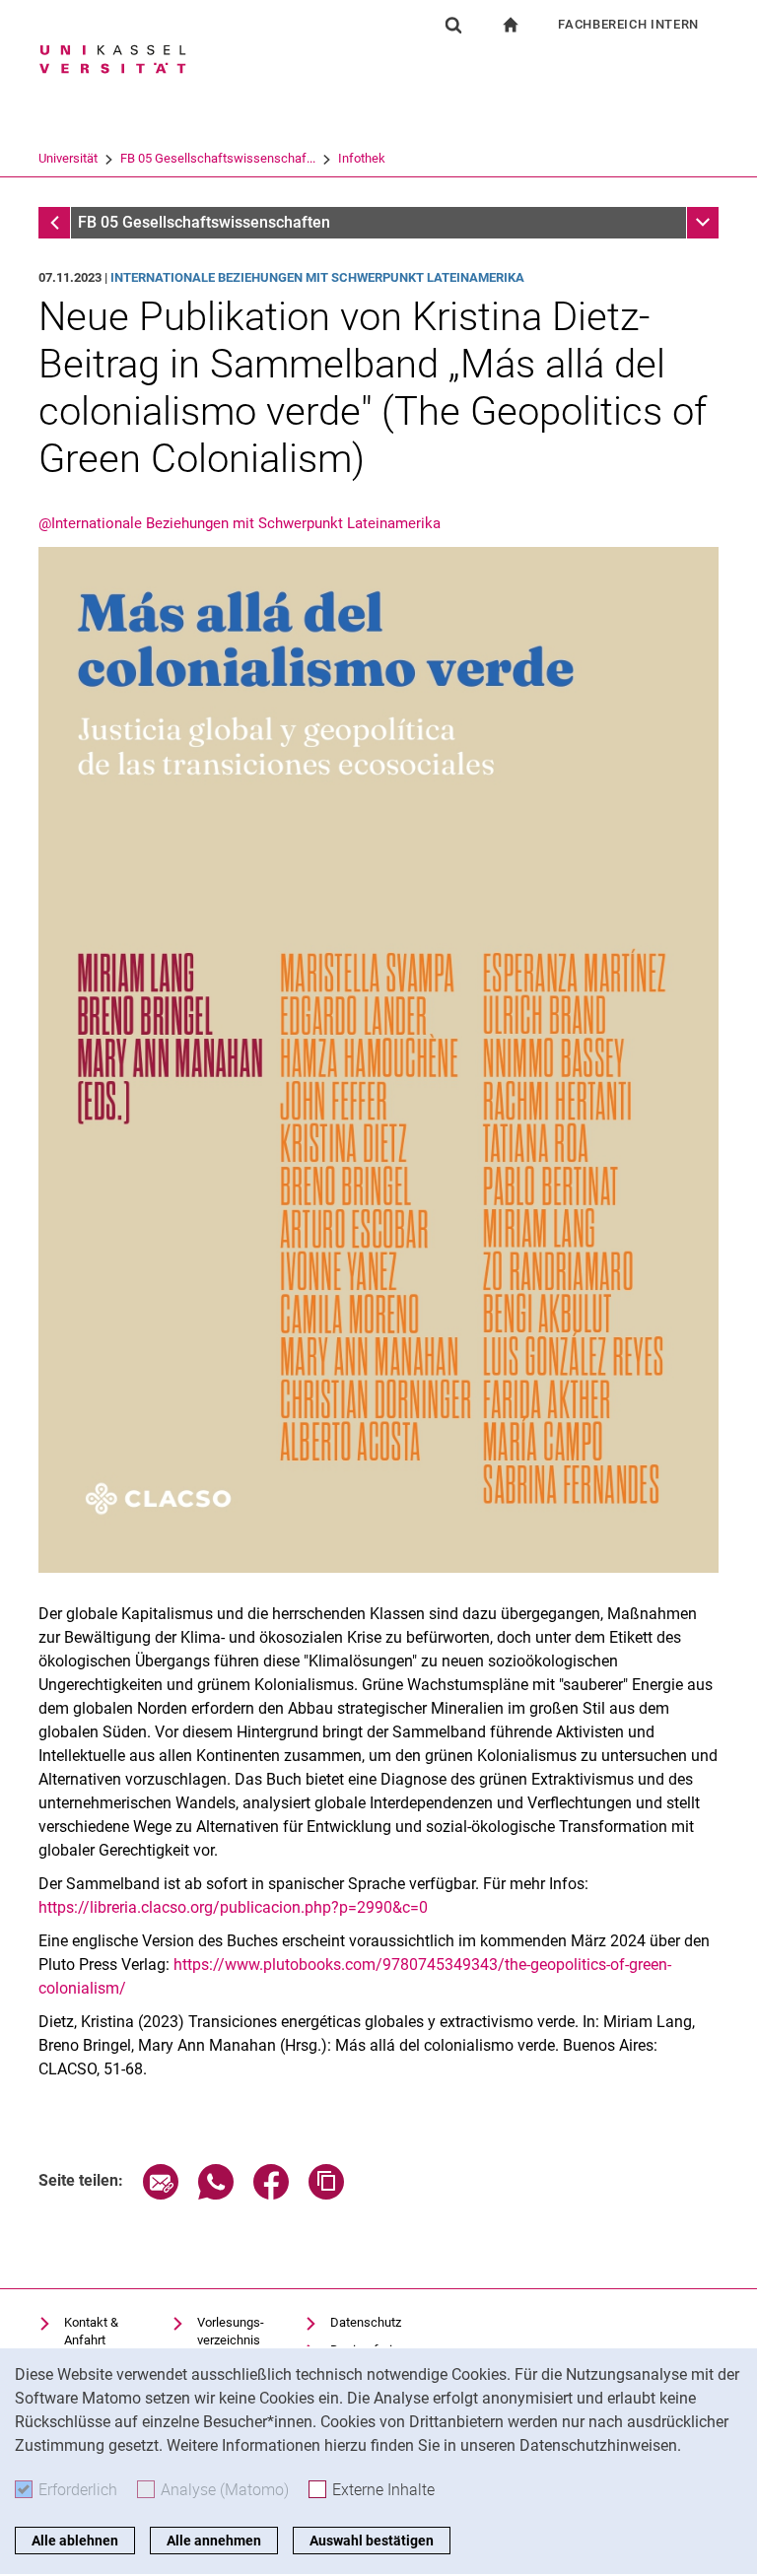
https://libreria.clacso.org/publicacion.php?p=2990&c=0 (233, 1907)
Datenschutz (366, 2322)
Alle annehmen (214, 2541)
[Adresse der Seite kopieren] (326, 2194)
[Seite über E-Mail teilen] (161, 2194)
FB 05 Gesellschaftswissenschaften (204, 222)
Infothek (362, 158)
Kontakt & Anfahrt (91, 2331)
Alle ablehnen (75, 2541)
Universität (68, 158)
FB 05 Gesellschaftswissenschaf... (218, 158)
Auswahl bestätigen (372, 2541)
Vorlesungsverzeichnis (231, 2331)
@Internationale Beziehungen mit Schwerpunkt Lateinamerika (240, 523)
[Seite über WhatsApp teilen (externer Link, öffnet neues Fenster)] (216, 2194)
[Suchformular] (453, 25)
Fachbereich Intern (628, 24)
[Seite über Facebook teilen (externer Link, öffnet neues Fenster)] (271, 2194)
